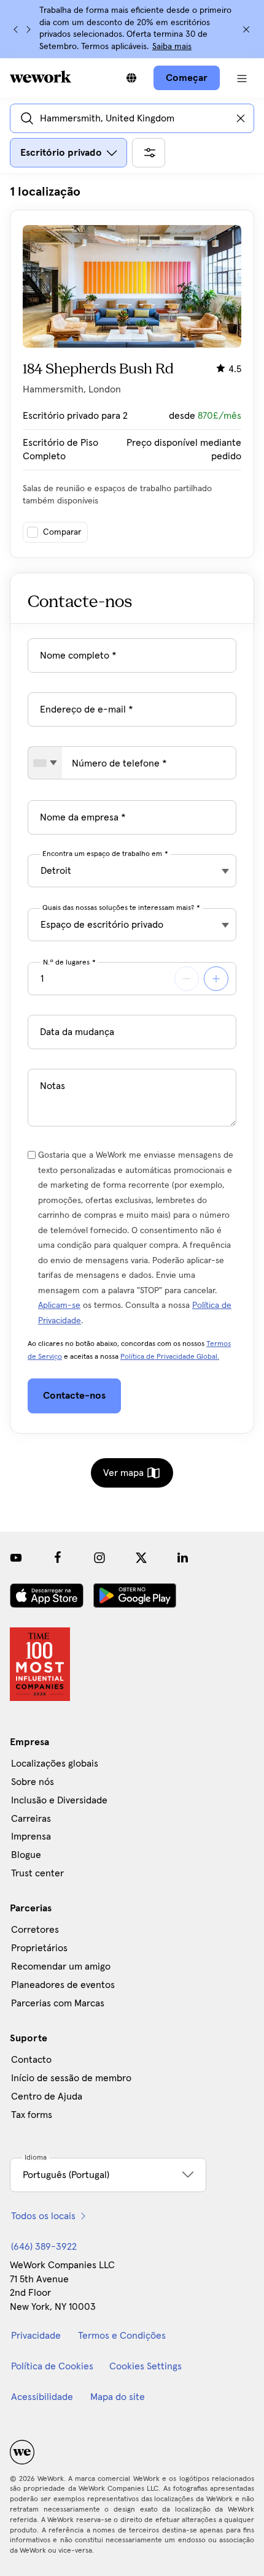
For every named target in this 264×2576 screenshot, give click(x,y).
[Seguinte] (28, 29)
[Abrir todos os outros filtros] (149, 153)
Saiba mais (172, 47)
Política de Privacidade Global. (170, 1357)
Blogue (26, 1855)
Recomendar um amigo (61, 1966)
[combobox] (45, 763)
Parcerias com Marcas (58, 2003)
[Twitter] (141, 1557)
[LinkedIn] (183, 1557)
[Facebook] (58, 1557)
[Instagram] (99, 1557)
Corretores (35, 1930)
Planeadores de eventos (63, 1985)
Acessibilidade (42, 2397)
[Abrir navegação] (242, 78)
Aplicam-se (59, 1305)
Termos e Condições (122, 2336)
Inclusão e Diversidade (59, 1800)
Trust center (37, 1873)
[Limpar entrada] (241, 118)
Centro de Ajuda (47, 2096)
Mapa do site (118, 2397)
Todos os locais (43, 2216)
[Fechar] (246, 29)
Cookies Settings (146, 2366)
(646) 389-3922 (44, 2247)
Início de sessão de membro (71, 2078)
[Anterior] (16, 29)
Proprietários (39, 1948)
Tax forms (32, 2115)
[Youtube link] (16, 1557)
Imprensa (31, 1836)
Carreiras (31, 1819)
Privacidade (36, 2336)
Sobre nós (33, 1782)
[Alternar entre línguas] (131, 78)
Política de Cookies (52, 2366)
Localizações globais (55, 1764)
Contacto (31, 2060)
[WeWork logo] (41, 77)
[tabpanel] (132, 371)
